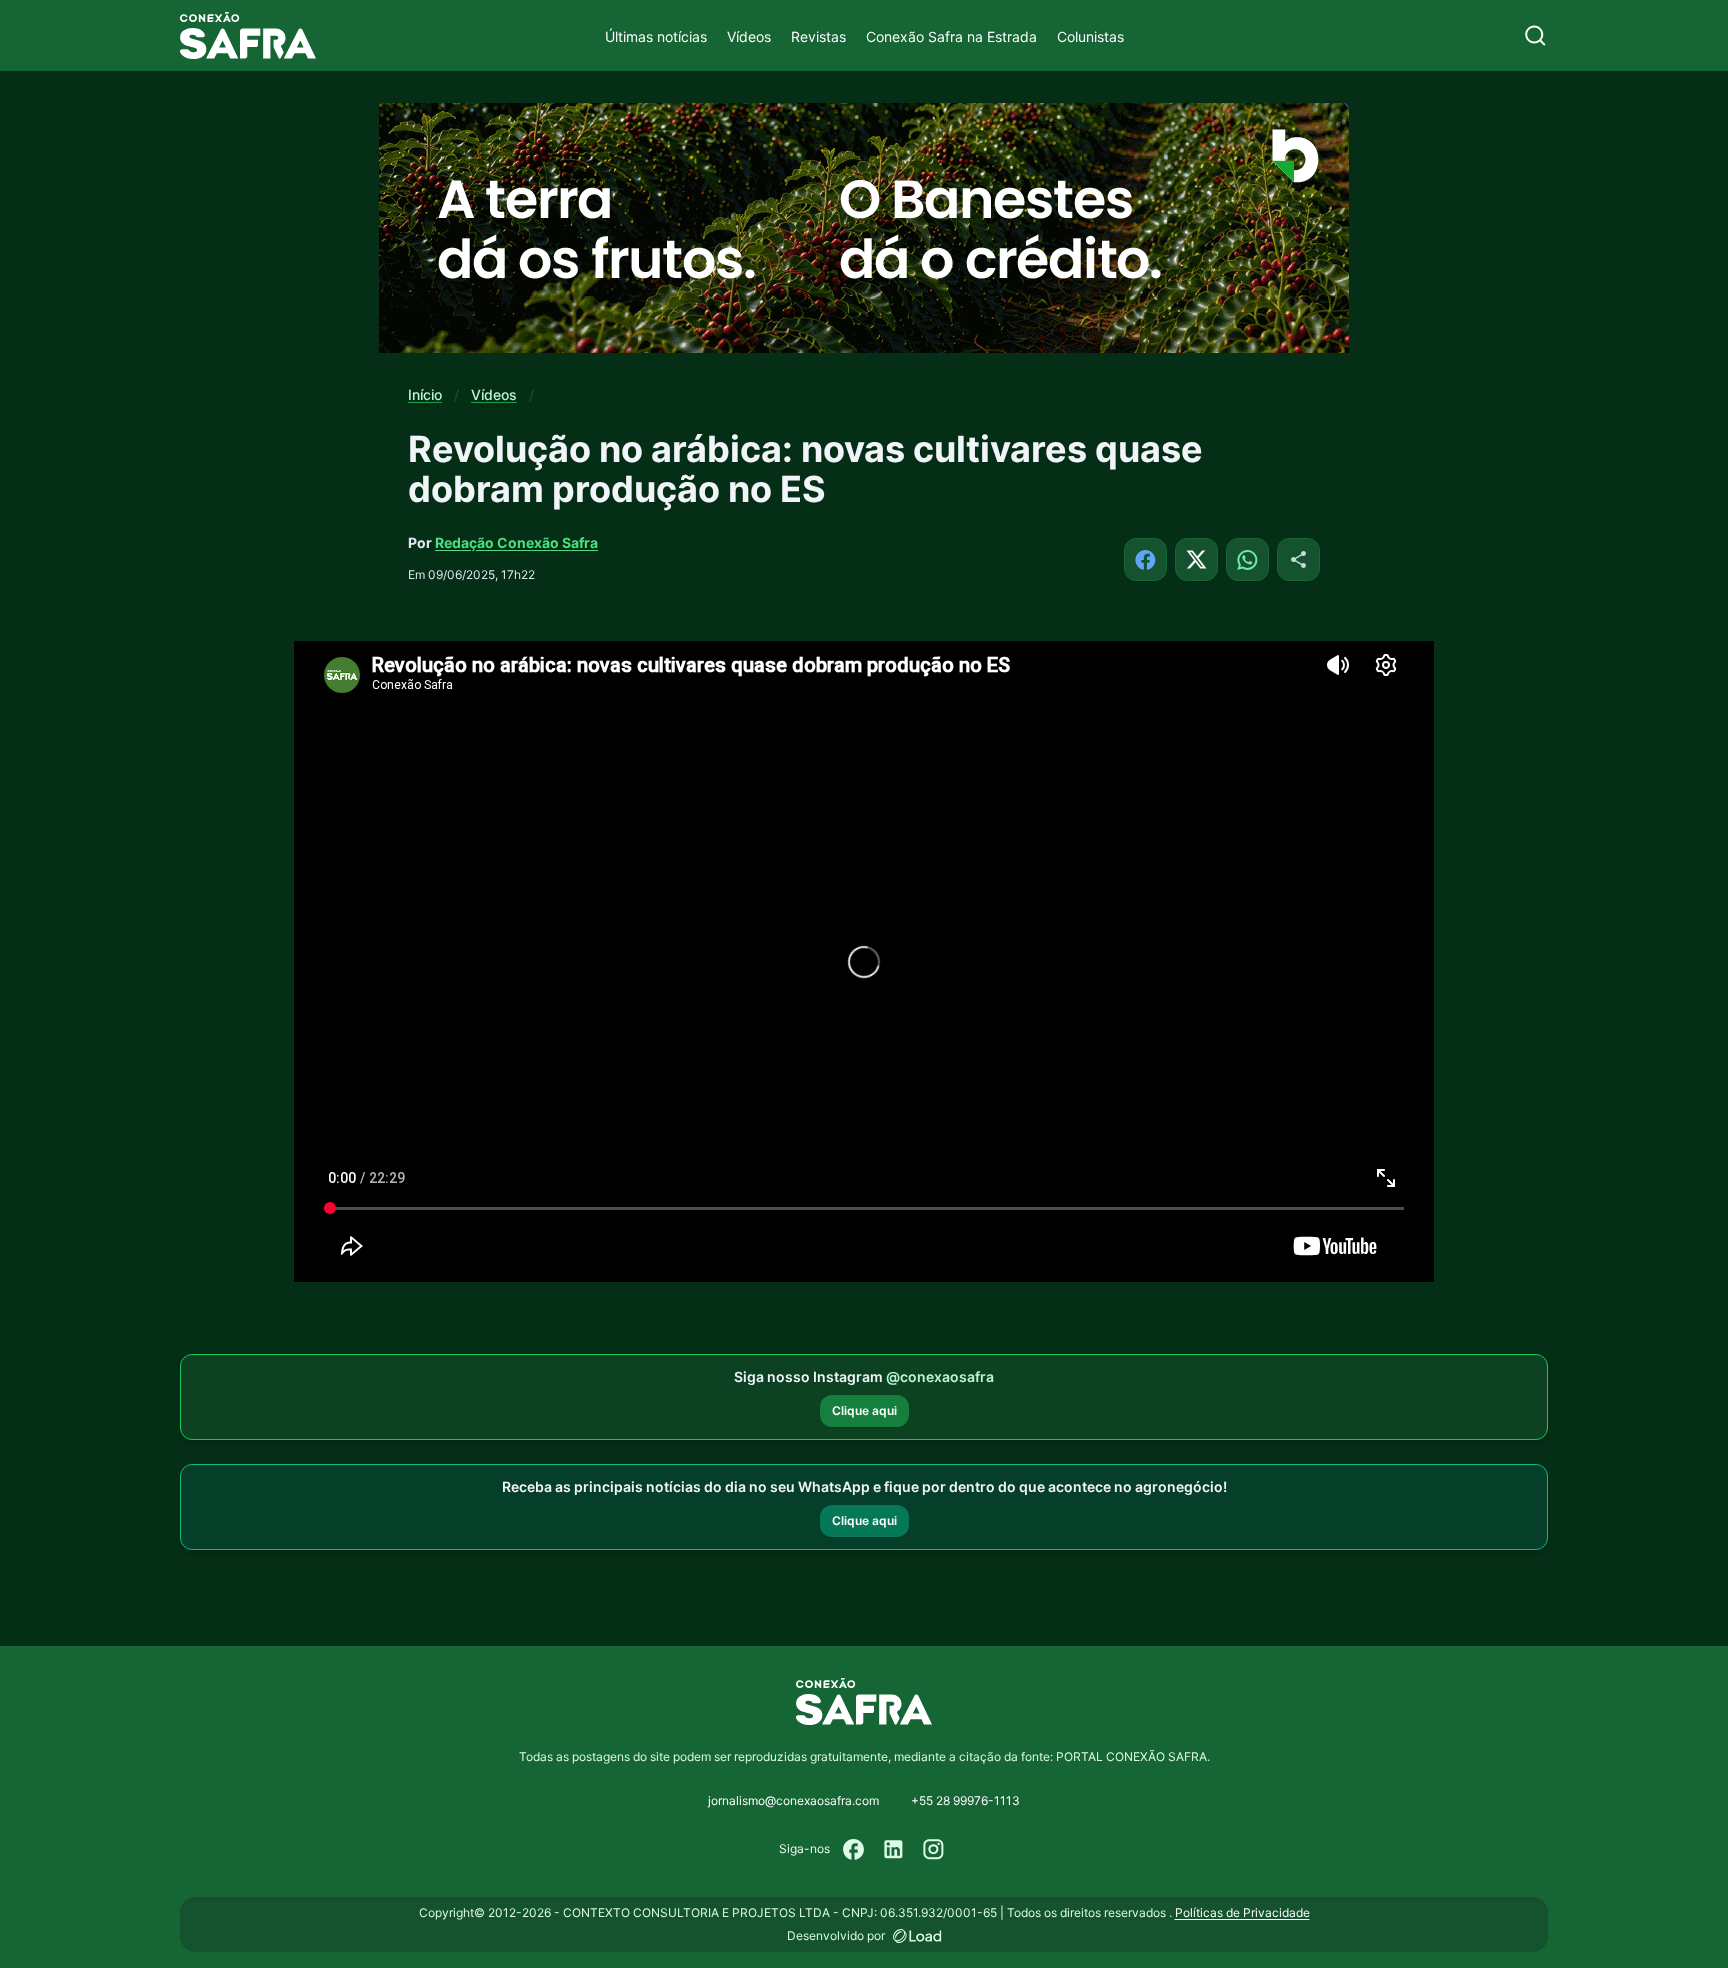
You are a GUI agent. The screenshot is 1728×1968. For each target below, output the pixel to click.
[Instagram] (934, 1849)
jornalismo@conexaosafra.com (793, 1800)
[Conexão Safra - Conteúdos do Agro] (248, 35)
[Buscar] (1535, 35)
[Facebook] (854, 1849)
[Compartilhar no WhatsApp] (1247, 559)
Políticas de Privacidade (1242, 1912)
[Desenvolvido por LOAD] (917, 1936)
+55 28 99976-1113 (965, 1800)
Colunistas (1090, 36)
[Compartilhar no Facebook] (1145, 559)
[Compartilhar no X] (1196, 559)
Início (425, 394)
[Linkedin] (894, 1849)
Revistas (818, 36)
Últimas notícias (656, 36)
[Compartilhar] (1298, 559)
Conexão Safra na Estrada (951, 36)
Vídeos (749, 36)
